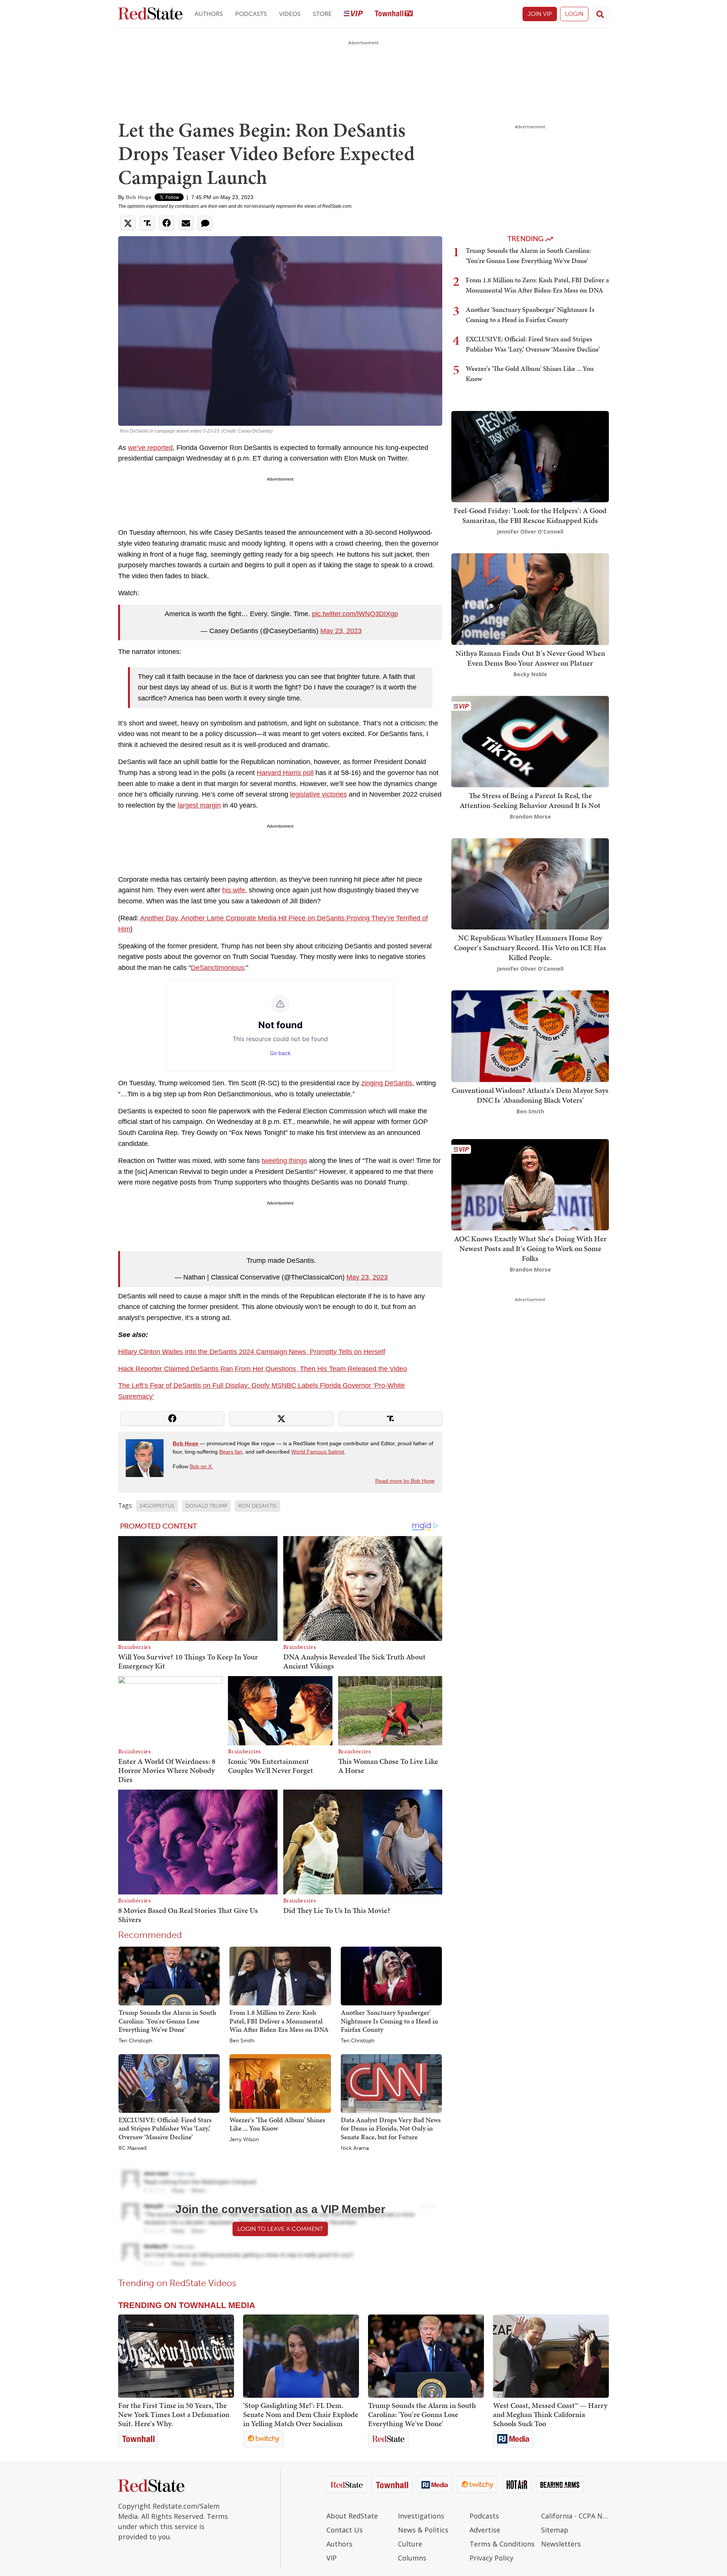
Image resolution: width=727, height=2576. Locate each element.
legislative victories (318, 794)
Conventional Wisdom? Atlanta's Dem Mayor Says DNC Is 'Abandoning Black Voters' (530, 1095)
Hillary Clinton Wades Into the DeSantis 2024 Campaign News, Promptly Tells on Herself (252, 1352)
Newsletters (561, 2544)
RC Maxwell (133, 2148)
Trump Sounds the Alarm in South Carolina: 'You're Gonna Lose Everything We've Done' (167, 2021)
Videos (290, 14)
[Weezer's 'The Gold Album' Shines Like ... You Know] (280, 2083)
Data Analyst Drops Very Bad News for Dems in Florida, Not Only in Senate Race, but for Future (391, 2128)
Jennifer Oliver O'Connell (530, 532)
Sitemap (555, 2530)
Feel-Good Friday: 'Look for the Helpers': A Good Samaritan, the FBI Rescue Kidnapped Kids (530, 515)
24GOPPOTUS (157, 1506)
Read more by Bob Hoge (405, 1481)
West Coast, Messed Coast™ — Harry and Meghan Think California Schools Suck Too (550, 2414)
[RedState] (150, 14)
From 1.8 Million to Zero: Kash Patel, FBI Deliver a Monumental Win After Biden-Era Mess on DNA (279, 2021)
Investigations (421, 2516)
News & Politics (423, 2530)
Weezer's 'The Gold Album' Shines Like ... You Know (277, 2124)
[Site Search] (600, 14)
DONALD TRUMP (206, 1506)
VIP (332, 2558)
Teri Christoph (135, 2041)
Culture (410, 2544)
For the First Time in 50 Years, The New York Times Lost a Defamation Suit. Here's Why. (174, 2414)
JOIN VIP (540, 14)
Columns (412, 2558)
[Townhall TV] (394, 14)
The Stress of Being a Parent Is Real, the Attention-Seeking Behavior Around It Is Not (530, 800)
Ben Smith (242, 2041)
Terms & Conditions (502, 2544)
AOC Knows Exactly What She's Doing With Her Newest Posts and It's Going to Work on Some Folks (530, 1248)
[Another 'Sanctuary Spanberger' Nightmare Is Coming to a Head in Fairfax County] (391, 1975)
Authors (209, 14)
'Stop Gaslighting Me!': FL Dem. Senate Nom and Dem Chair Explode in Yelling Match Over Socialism (301, 2414)
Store (322, 14)
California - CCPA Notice (575, 2516)
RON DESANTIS (257, 1506)
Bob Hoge (139, 197)
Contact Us (345, 2530)
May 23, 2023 (341, 631)
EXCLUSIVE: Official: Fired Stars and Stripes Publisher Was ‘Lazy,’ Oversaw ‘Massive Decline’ (165, 2128)
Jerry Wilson (244, 2140)
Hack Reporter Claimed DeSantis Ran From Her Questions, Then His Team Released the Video (263, 1369)
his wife (234, 890)
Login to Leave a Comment (280, 2229)
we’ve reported (150, 448)
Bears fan (231, 1452)
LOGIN (574, 14)
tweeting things (284, 1161)
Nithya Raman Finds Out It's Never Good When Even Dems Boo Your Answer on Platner (530, 658)
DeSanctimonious (218, 968)
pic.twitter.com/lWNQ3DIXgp (355, 614)
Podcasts (251, 14)
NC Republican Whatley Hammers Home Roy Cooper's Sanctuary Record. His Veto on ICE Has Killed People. (530, 948)
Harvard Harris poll (285, 773)
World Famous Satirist (318, 1452)
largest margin (199, 805)
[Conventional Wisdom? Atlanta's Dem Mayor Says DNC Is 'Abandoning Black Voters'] (530, 1036)
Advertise (485, 2530)
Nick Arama (355, 2148)
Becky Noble (530, 674)
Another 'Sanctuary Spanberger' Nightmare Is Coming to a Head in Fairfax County (389, 2021)
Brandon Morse (530, 816)
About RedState (352, 2516)
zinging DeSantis (387, 1083)
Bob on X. (201, 1466)
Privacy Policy (491, 2558)
